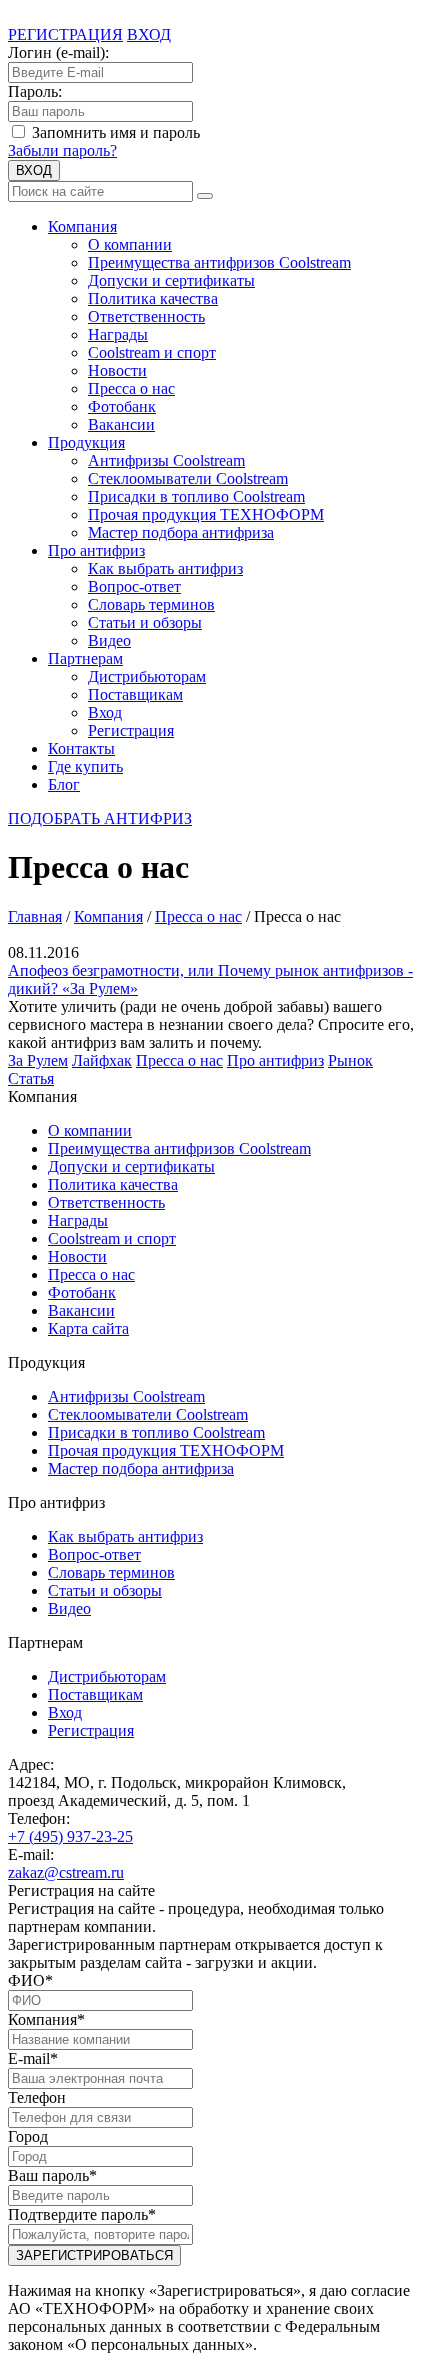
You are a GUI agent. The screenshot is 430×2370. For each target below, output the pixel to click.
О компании (130, 244)
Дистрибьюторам (147, 676)
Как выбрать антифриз (165, 568)
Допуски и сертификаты (171, 280)
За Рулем (38, 1060)
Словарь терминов (151, 604)
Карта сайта (88, 1328)
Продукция (86, 442)
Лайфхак (102, 1060)
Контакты (81, 748)
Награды (118, 334)
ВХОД (34, 170)
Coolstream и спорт (152, 352)
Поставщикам (135, 694)
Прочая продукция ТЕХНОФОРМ (206, 514)
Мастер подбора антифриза (181, 532)
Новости (117, 370)
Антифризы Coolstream (166, 460)
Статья (31, 1078)
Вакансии (121, 424)
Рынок (350, 1060)
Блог (64, 784)
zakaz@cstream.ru (66, 1872)
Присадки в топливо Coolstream (196, 496)
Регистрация (131, 730)
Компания (82, 226)
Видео (109, 640)
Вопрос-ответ (134, 586)
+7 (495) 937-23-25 (70, 1836)
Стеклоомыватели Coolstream (188, 478)
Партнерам (85, 658)
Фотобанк (122, 406)
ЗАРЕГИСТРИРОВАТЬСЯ (94, 2255)
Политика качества (153, 298)
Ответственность (146, 316)
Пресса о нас (131, 388)
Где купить (85, 766)
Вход (105, 712)
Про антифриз (96, 550)
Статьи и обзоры (145, 622)
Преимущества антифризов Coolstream (219, 262)
